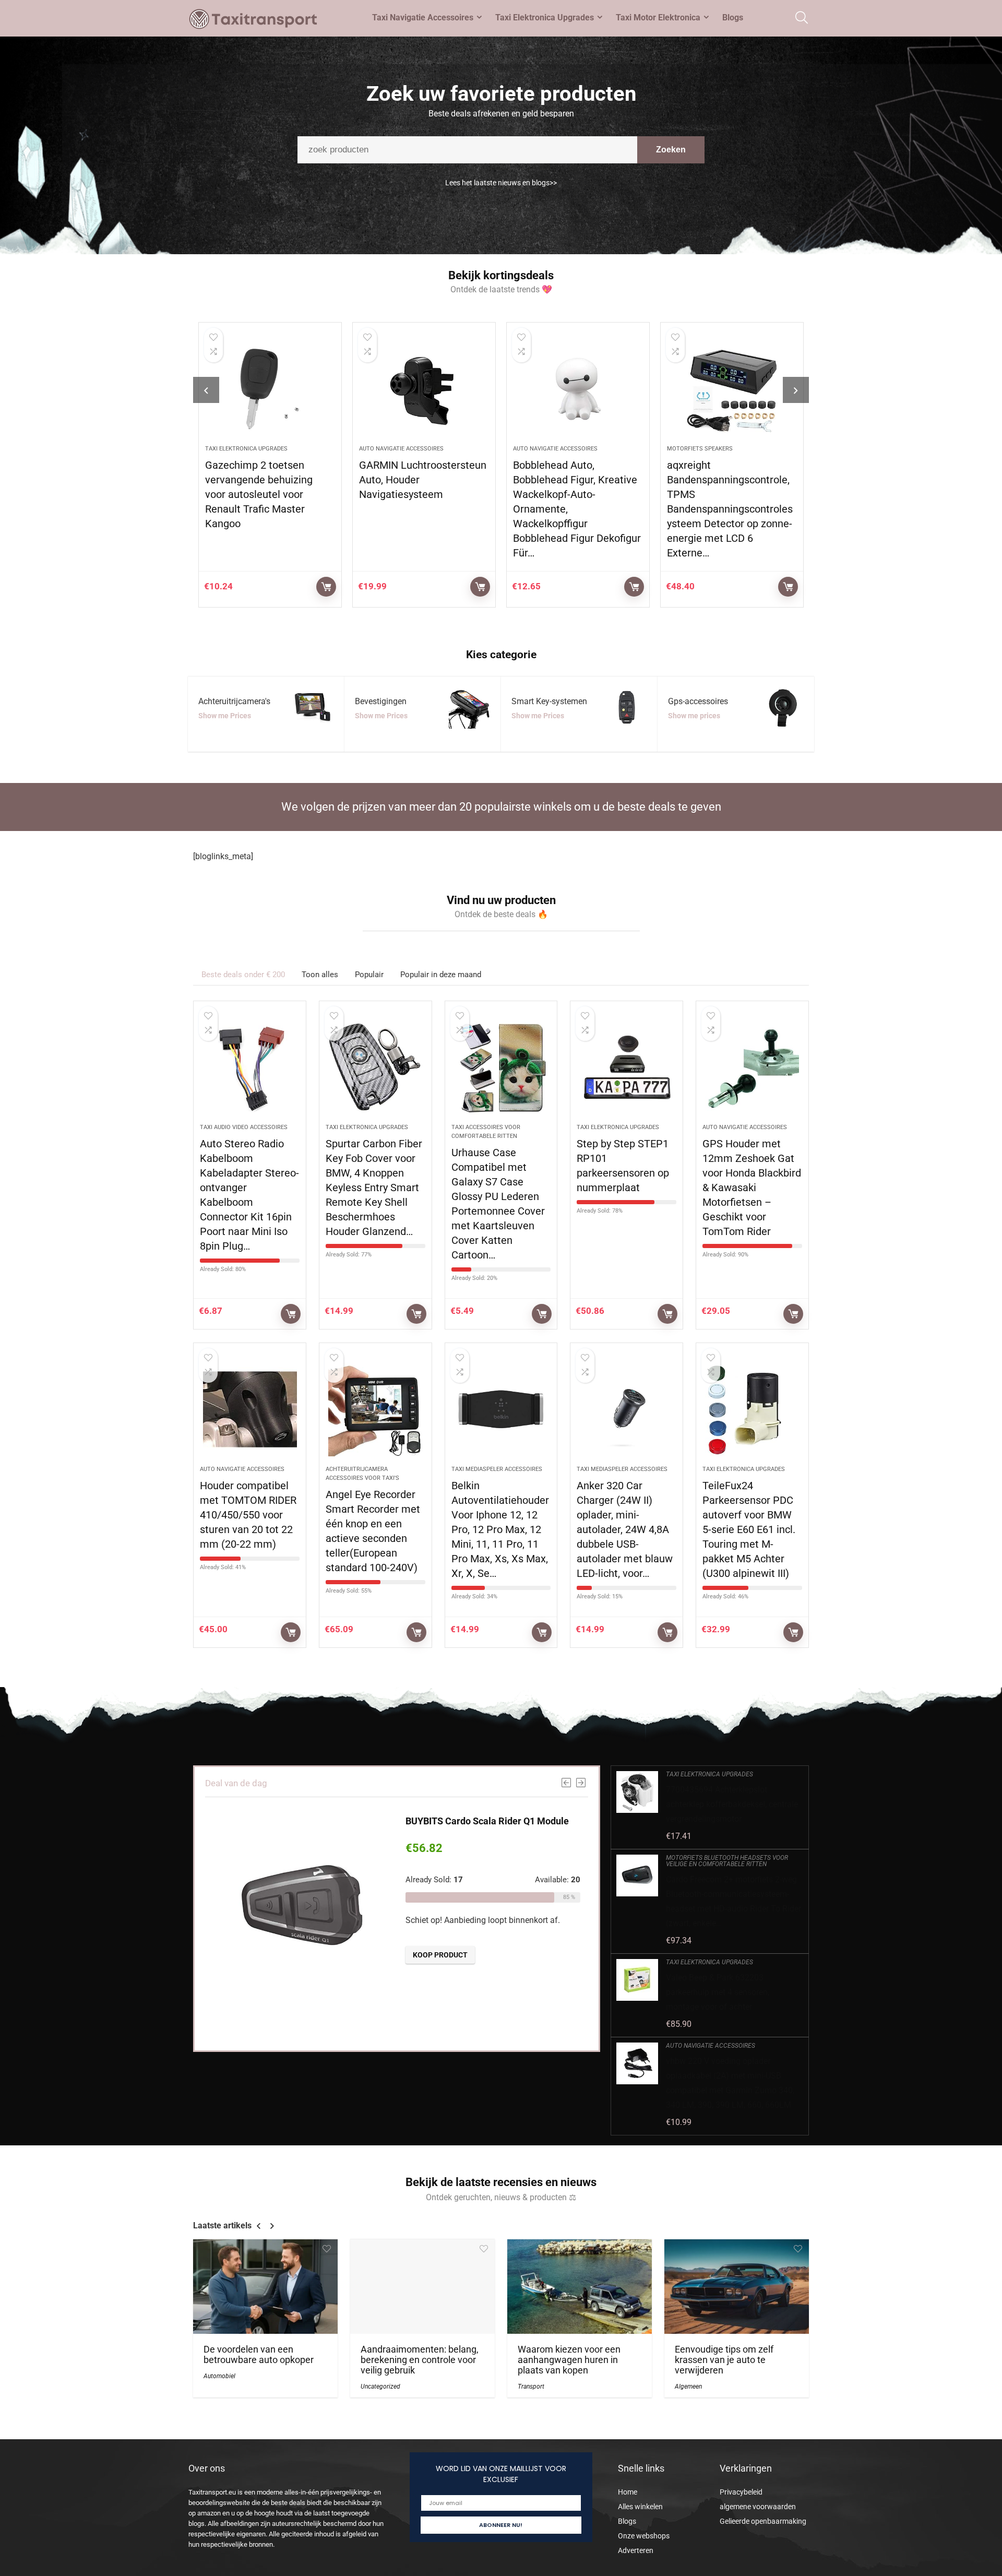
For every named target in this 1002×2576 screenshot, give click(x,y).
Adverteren (636, 2550)
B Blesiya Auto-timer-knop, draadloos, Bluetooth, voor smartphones (730, 489)
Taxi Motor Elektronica (658, 17)
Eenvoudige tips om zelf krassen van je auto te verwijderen (724, 2360)
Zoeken (671, 150)
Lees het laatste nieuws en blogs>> (501, 183)
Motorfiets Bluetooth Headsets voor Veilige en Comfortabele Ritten (727, 1861)
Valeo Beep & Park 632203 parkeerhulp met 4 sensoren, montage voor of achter (718, 1992)
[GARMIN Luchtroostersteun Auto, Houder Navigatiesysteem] (272, 389)
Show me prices (694, 716)
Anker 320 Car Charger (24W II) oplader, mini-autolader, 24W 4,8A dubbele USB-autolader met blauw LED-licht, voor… (625, 1529)
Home (628, 2492)
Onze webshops (644, 2536)
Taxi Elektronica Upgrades (545, 17)
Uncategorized (380, 2387)
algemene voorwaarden (758, 2507)
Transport (531, 2387)
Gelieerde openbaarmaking (763, 2521)
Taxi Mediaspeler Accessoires (497, 1469)
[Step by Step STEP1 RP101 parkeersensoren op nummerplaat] (627, 1067)
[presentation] (206, 390)
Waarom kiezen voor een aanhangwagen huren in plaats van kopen (569, 2360)
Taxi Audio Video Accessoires (244, 1127)
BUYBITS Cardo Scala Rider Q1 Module (487, 1821)
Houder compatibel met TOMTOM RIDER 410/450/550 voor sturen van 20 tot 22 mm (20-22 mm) (248, 1515)
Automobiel (219, 2376)
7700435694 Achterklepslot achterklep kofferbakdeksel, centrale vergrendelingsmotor (732, 1804)
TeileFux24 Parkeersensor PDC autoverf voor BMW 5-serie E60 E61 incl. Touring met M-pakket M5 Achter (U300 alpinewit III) (749, 1529)
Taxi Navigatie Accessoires (423, 17)
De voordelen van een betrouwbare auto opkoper (259, 2355)
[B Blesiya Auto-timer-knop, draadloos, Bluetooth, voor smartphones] (734, 389)
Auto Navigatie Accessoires (249, 449)
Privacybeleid (741, 2492)
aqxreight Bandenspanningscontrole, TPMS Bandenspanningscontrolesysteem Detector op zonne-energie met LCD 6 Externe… (578, 509)
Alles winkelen (640, 2507)
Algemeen (688, 2387)
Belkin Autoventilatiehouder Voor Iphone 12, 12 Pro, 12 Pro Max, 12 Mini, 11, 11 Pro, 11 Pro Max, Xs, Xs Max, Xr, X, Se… (500, 1529)
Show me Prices (225, 716)
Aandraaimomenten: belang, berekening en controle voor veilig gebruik (420, 2360)
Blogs (733, 17)
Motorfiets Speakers (548, 449)
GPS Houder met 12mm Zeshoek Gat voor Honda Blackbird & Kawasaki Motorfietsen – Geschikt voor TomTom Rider (752, 1188)
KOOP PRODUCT (328, 587)
